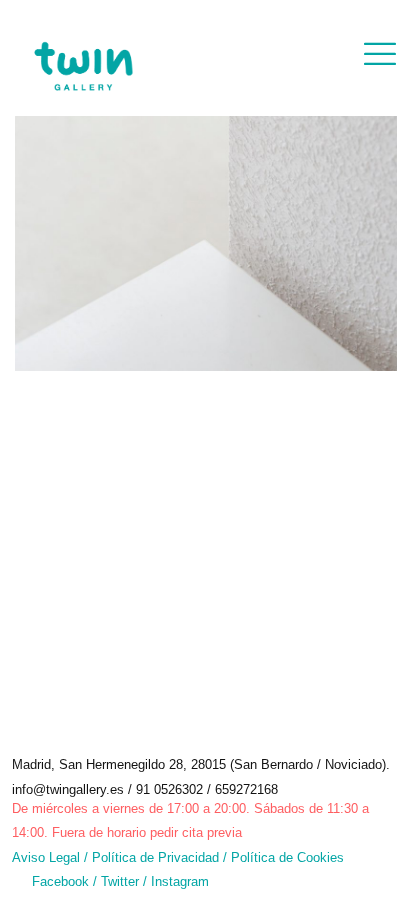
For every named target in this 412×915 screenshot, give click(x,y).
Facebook (60, 881)
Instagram (180, 881)
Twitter (122, 881)
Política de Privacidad (155, 857)
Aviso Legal (46, 857)
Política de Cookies (287, 857)
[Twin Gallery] (82, 50)
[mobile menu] (380, 55)
